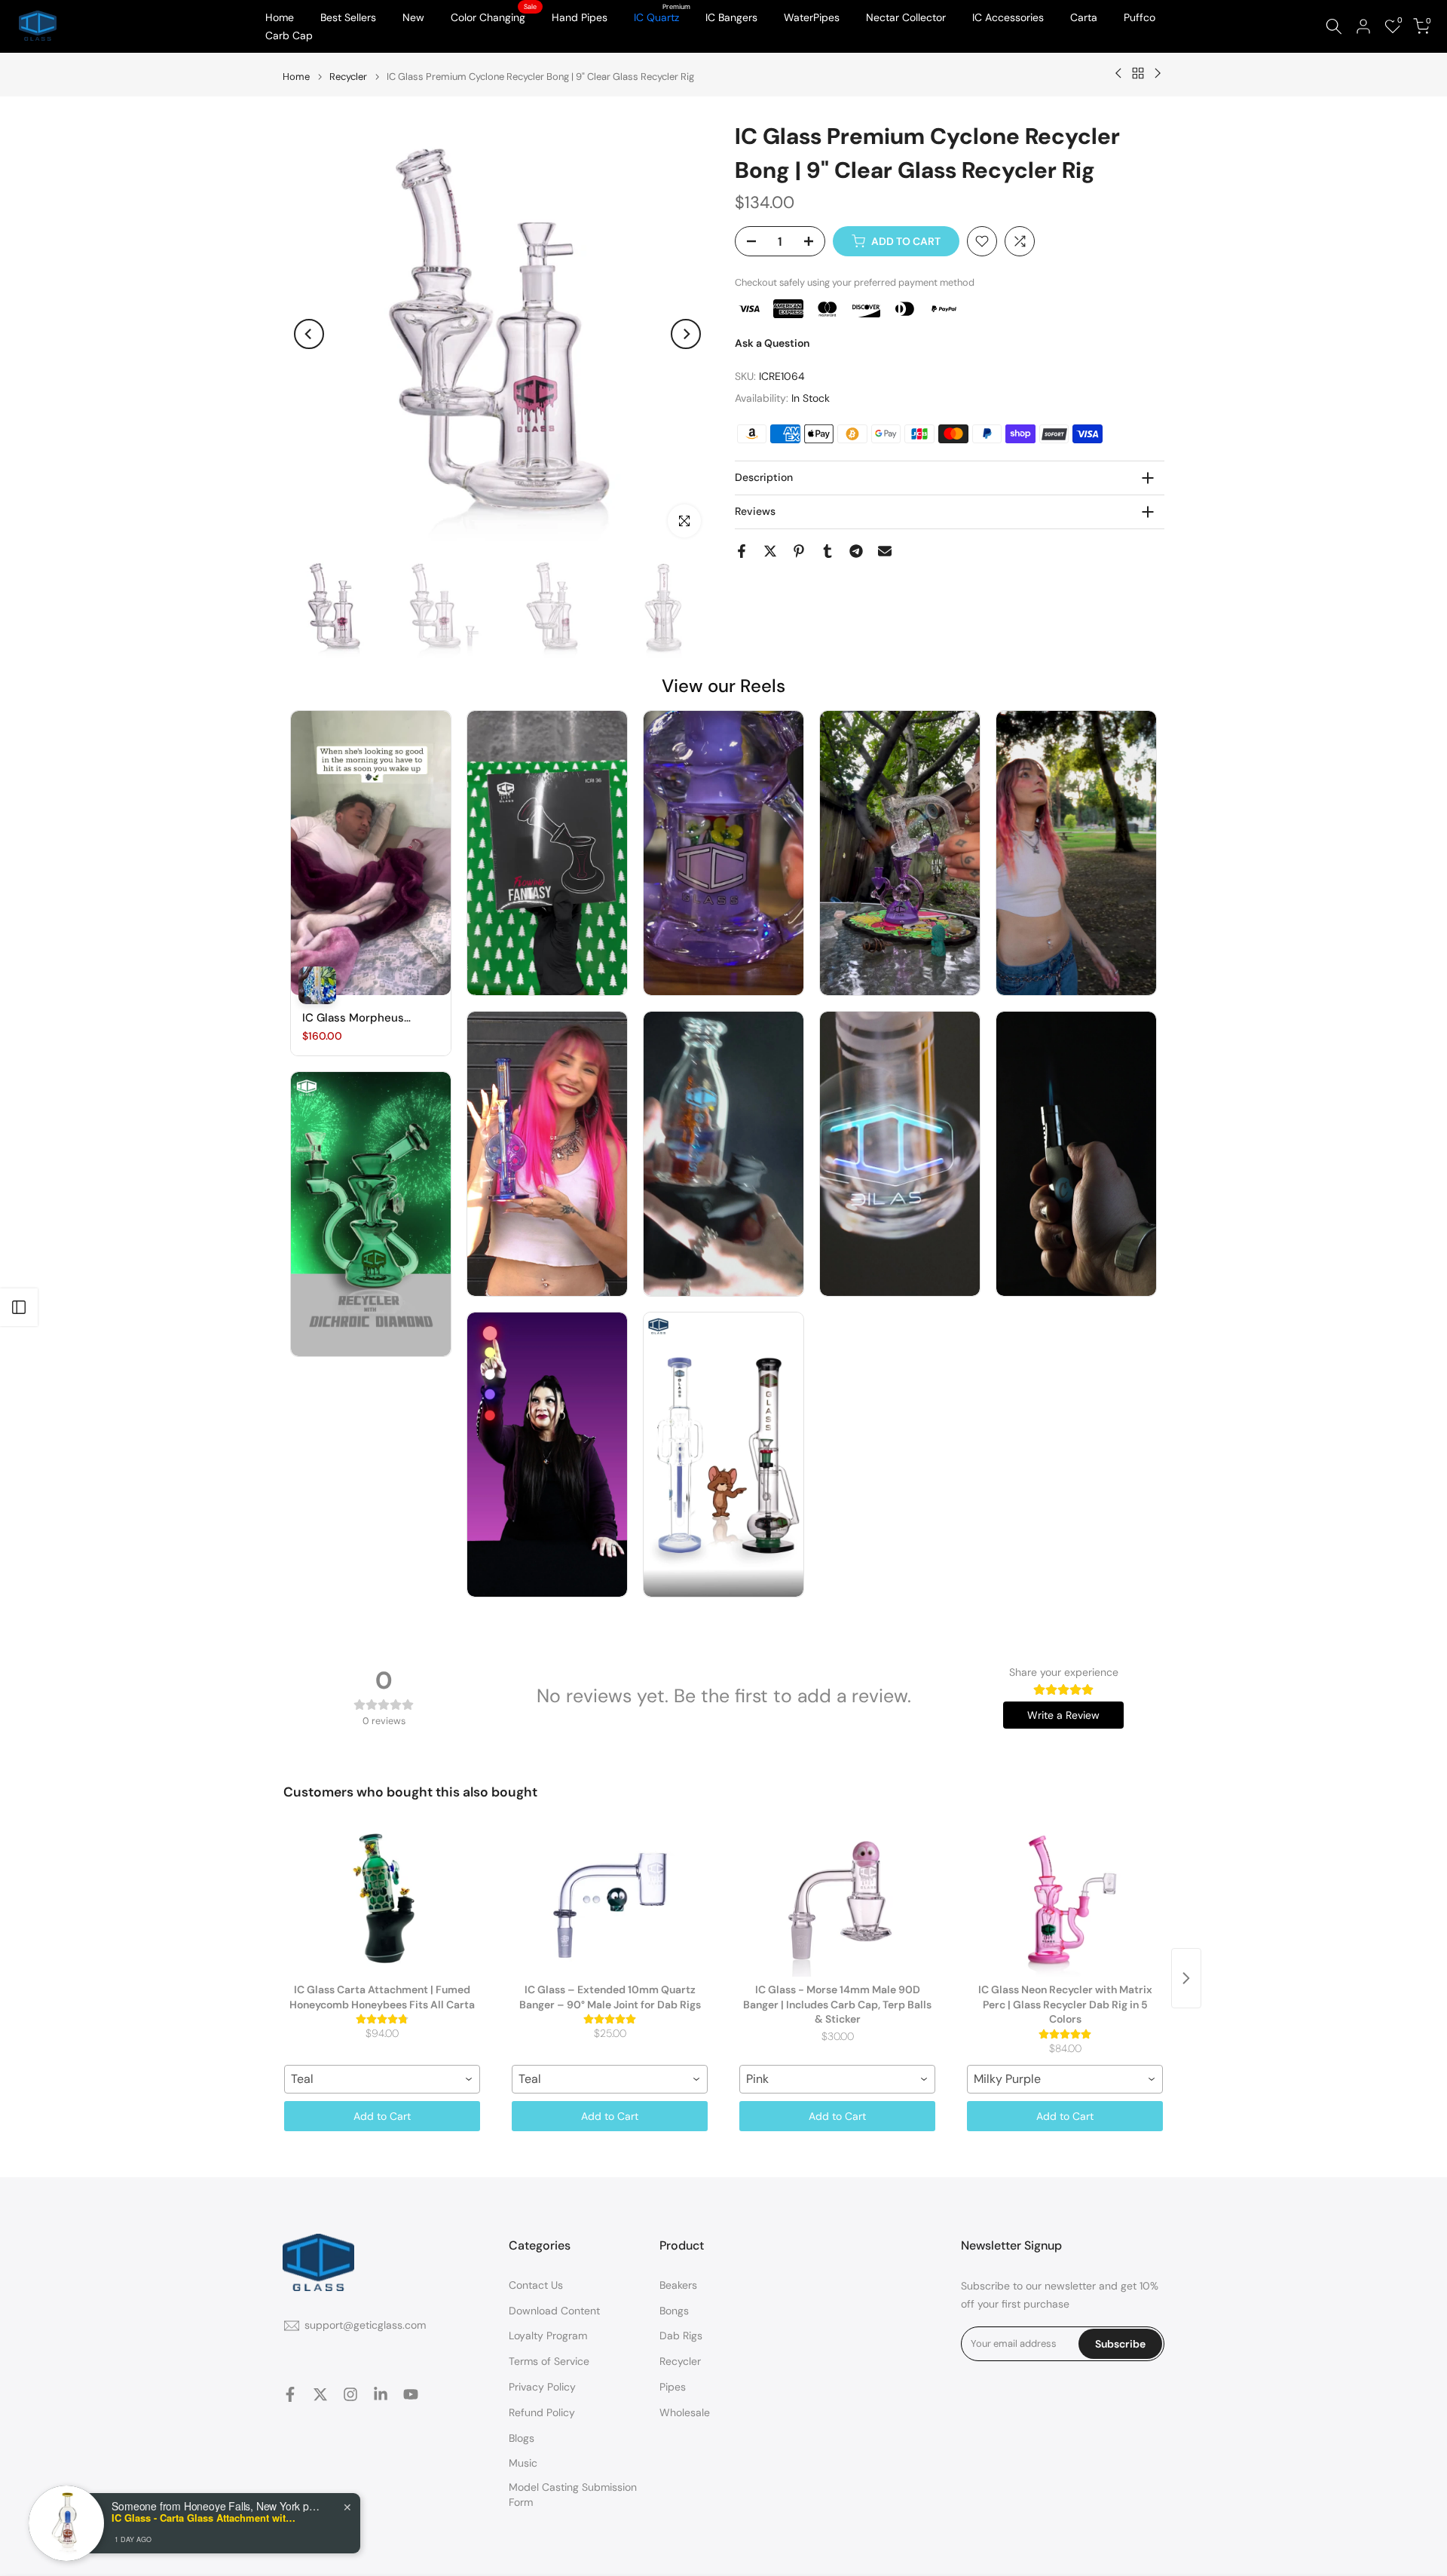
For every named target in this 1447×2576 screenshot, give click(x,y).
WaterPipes (812, 17)
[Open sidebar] (19, 1307)
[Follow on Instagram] (350, 2394)
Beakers (678, 2285)
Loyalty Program (548, 2336)
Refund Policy (542, 2412)
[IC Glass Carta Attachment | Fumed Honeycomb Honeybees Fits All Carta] (382, 1901)
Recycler (348, 77)
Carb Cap (289, 35)
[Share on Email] (885, 551)
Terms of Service (549, 2361)
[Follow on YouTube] (411, 2394)
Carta (1084, 17)
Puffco (1140, 17)
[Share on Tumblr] (828, 551)
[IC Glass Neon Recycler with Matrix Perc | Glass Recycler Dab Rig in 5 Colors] (1065, 1901)
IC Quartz (662, 16)
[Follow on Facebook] (290, 2394)
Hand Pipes (580, 17)
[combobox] (382, 2079)
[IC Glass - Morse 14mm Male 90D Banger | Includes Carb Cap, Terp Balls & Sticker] (837, 1901)
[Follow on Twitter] (320, 2394)
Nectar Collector (906, 17)
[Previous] (309, 334)
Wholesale (685, 2412)
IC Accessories (1008, 17)
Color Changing (494, 16)
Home (280, 17)
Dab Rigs (681, 2336)
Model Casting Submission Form (573, 2495)
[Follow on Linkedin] (381, 2394)
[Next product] (1186, 1978)
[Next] (686, 334)
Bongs (674, 2311)
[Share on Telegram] (856, 551)
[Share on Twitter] (770, 551)
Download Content (554, 2311)
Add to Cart (382, 2116)
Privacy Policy (542, 2387)
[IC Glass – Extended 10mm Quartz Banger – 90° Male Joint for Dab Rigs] (610, 1901)
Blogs (522, 2438)
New (413, 17)
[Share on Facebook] (742, 551)
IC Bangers (731, 17)
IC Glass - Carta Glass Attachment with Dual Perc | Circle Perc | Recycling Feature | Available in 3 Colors (206, 2518)
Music (523, 2463)
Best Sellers (348, 17)
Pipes (673, 2387)
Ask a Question (772, 343)
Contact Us (536, 2285)
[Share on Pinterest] (799, 551)
